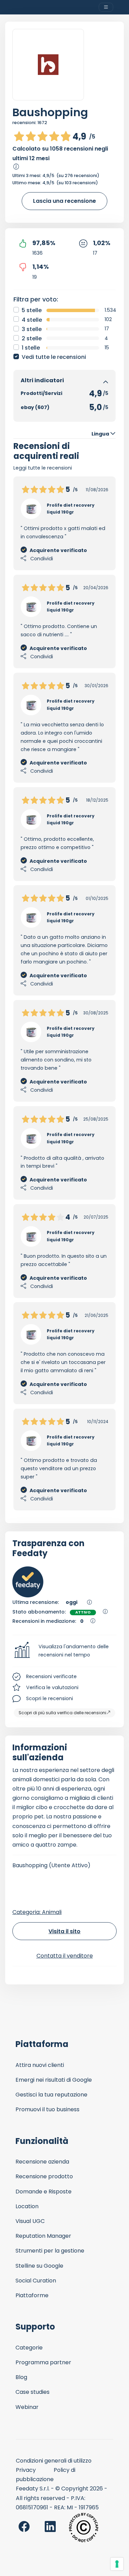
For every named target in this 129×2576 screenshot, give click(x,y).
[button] (64, 1651)
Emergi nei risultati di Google (54, 2080)
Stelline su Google (39, 2266)
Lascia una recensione (64, 201)
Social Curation (36, 2281)
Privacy (26, 2470)
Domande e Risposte (44, 2192)
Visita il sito (64, 1931)
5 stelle (32, 310)
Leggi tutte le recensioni (43, 468)
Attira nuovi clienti (40, 2065)
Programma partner (43, 2362)
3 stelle (32, 329)
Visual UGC (30, 2221)
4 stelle (32, 320)
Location (27, 2206)
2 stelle (32, 338)
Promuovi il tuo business (47, 2109)
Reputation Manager (43, 2236)
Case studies (33, 2392)
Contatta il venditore (65, 1956)
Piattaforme (32, 2295)
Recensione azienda (42, 2162)
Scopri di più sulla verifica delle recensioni (62, 1713)
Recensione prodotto (44, 2176)
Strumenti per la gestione (50, 2251)
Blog (21, 2377)
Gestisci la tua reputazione (51, 2095)
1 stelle (31, 348)
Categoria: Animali (37, 1912)
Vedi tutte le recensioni (54, 357)
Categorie (29, 2348)
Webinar (27, 2407)
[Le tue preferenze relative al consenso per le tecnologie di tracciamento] (117, 2564)
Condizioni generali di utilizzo (54, 2461)
